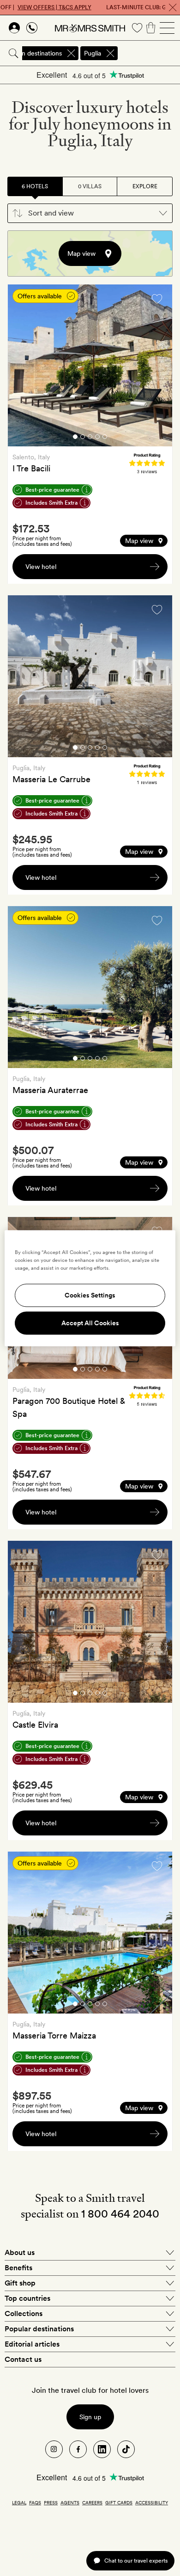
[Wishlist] (137, 28)
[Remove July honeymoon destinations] (71, 53)
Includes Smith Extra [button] (51, 503)
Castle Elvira (35, 1725)
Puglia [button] (93, 53)
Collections (24, 2313)
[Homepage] (90, 28)
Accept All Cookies (90, 1323)
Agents (70, 2502)
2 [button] (83, 438)
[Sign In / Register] (14, 28)
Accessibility (152, 2502)
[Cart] (151, 28)
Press (51, 2502)
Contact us (23, 2359)
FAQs (35, 2502)
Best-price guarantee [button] (52, 490)
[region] (90, 1288)
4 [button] (97, 438)
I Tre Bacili (31, 468)
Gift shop (20, 2283)
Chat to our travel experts (136, 2561)
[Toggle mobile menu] (167, 28)
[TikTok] (126, 2449)
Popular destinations (39, 2329)
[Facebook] (78, 2449)
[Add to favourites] (157, 299)
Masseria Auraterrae (50, 1090)
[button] (90, 213)
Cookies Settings (90, 1295)
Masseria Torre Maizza (54, 2035)
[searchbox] (150, 53)
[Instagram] (54, 2449)
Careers (92, 2502)
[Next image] (158, 367)
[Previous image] (22, 367)
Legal (19, 2502)
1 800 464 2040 (120, 2214)
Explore (145, 186)
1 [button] (75, 438)
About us (20, 2252)
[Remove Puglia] (110, 53)
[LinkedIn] (102, 2449)
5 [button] (105, 438)
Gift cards (119, 2502)
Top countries (27, 2298)
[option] (90, 365)
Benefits (18, 2268)
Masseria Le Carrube (51, 779)
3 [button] (90, 438)
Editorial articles (32, 2344)
